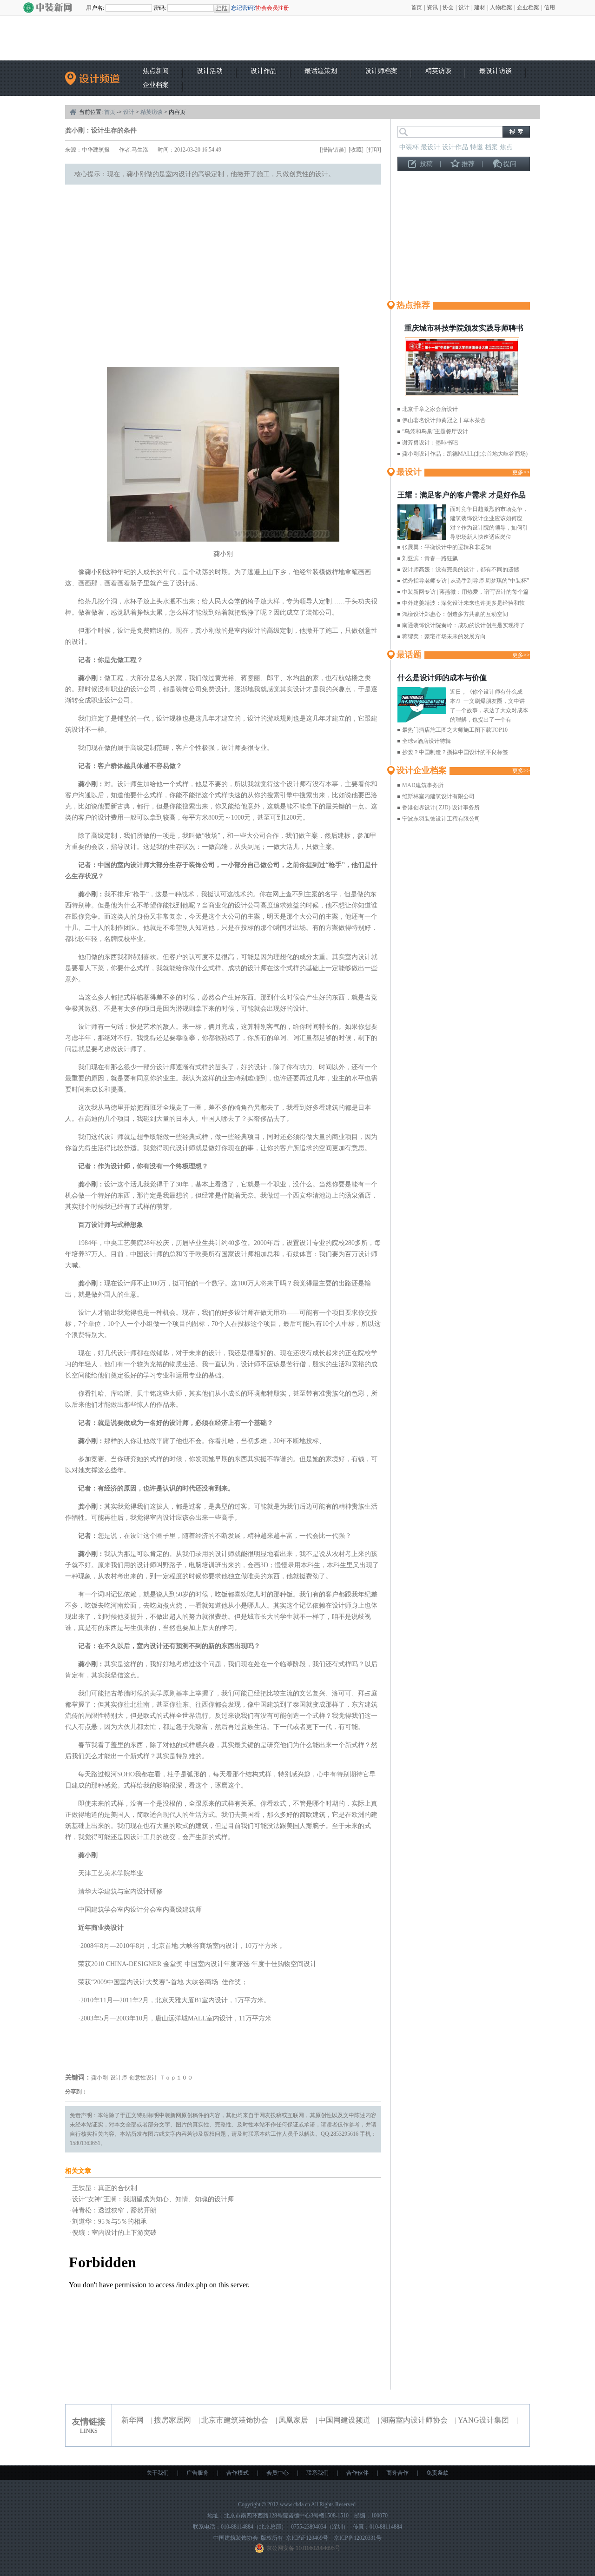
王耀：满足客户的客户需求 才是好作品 (462, 495)
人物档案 (501, 7)
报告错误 (333, 150)
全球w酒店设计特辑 (426, 741)
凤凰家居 (293, 2420)
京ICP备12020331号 (358, 2538)
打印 (374, 150)
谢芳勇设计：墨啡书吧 (430, 443)
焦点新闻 (156, 71)
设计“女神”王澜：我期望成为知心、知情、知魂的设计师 (153, 2199)
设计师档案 (381, 71)
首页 (416, 7)
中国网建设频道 (344, 2420)
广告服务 (198, 2473)
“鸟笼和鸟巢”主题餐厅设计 (435, 431)
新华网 (132, 2420)
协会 (448, 7)
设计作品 (264, 71)
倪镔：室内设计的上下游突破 (114, 2233)
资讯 (432, 7)
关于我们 (158, 2473)
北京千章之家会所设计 (430, 409)
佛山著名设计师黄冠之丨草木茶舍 (444, 420)
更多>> (521, 472)
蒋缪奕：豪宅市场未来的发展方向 (444, 636)
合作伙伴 (357, 2473)
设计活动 (210, 71)
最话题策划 (321, 71)
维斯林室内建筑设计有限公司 (438, 796)
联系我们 (317, 2473)
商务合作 (397, 2473)
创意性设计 (143, 2078)
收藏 (356, 150)
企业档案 (528, 7)
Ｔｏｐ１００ (176, 2078)
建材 (480, 7)
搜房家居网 (172, 2420)
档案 (491, 147)
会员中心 (278, 2473)
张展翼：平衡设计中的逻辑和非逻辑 (447, 547)
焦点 (506, 147)
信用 (549, 7)
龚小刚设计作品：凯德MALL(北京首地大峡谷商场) (465, 454)
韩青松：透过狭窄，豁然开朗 (114, 2210)
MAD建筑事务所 (423, 785)
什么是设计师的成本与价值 (442, 678)
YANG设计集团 (483, 2420)
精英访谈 (438, 71)
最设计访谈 (496, 71)
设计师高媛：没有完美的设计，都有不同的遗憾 (461, 570)
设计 (464, 7)
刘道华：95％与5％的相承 (109, 2222)
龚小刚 (99, 2078)
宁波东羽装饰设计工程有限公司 (441, 819)
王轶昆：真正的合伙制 (105, 2188)
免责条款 (437, 2473)
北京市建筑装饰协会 (235, 2420)
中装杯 (409, 147)
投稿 (426, 164)
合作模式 (238, 2473)
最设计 (430, 147)
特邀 (476, 147)
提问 (510, 164)
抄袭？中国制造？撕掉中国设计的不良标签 (455, 752)
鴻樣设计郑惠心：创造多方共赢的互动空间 (455, 614)
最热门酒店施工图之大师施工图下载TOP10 (455, 730)
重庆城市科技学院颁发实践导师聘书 (464, 328)
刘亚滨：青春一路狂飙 (430, 558)
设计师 (119, 2078)
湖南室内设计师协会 (414, 2420)
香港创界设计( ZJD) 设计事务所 (441, 808)
